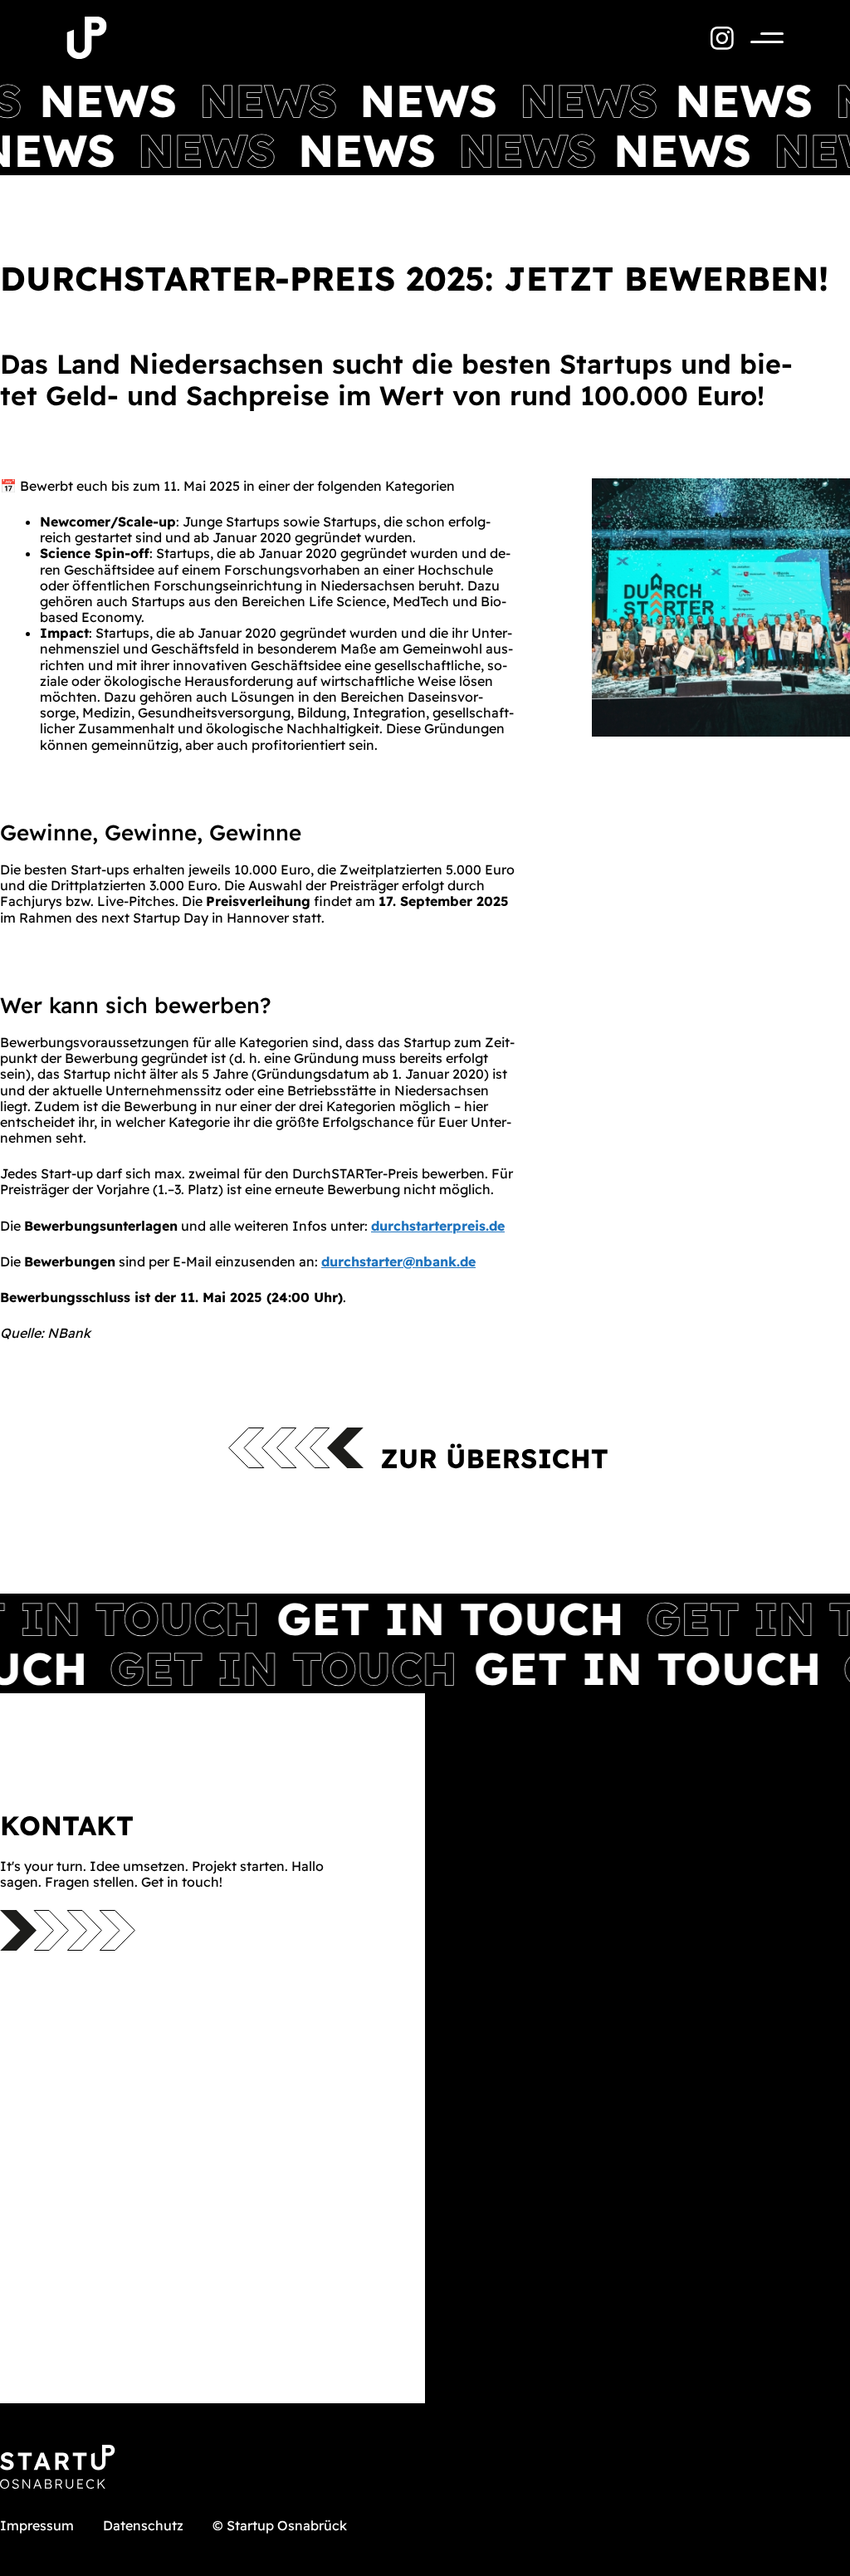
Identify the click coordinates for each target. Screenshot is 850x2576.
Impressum (37, 2525)
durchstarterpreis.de (438, 1226)
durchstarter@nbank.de (398, 1261)
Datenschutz (143, 2525)
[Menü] (759, 38)
